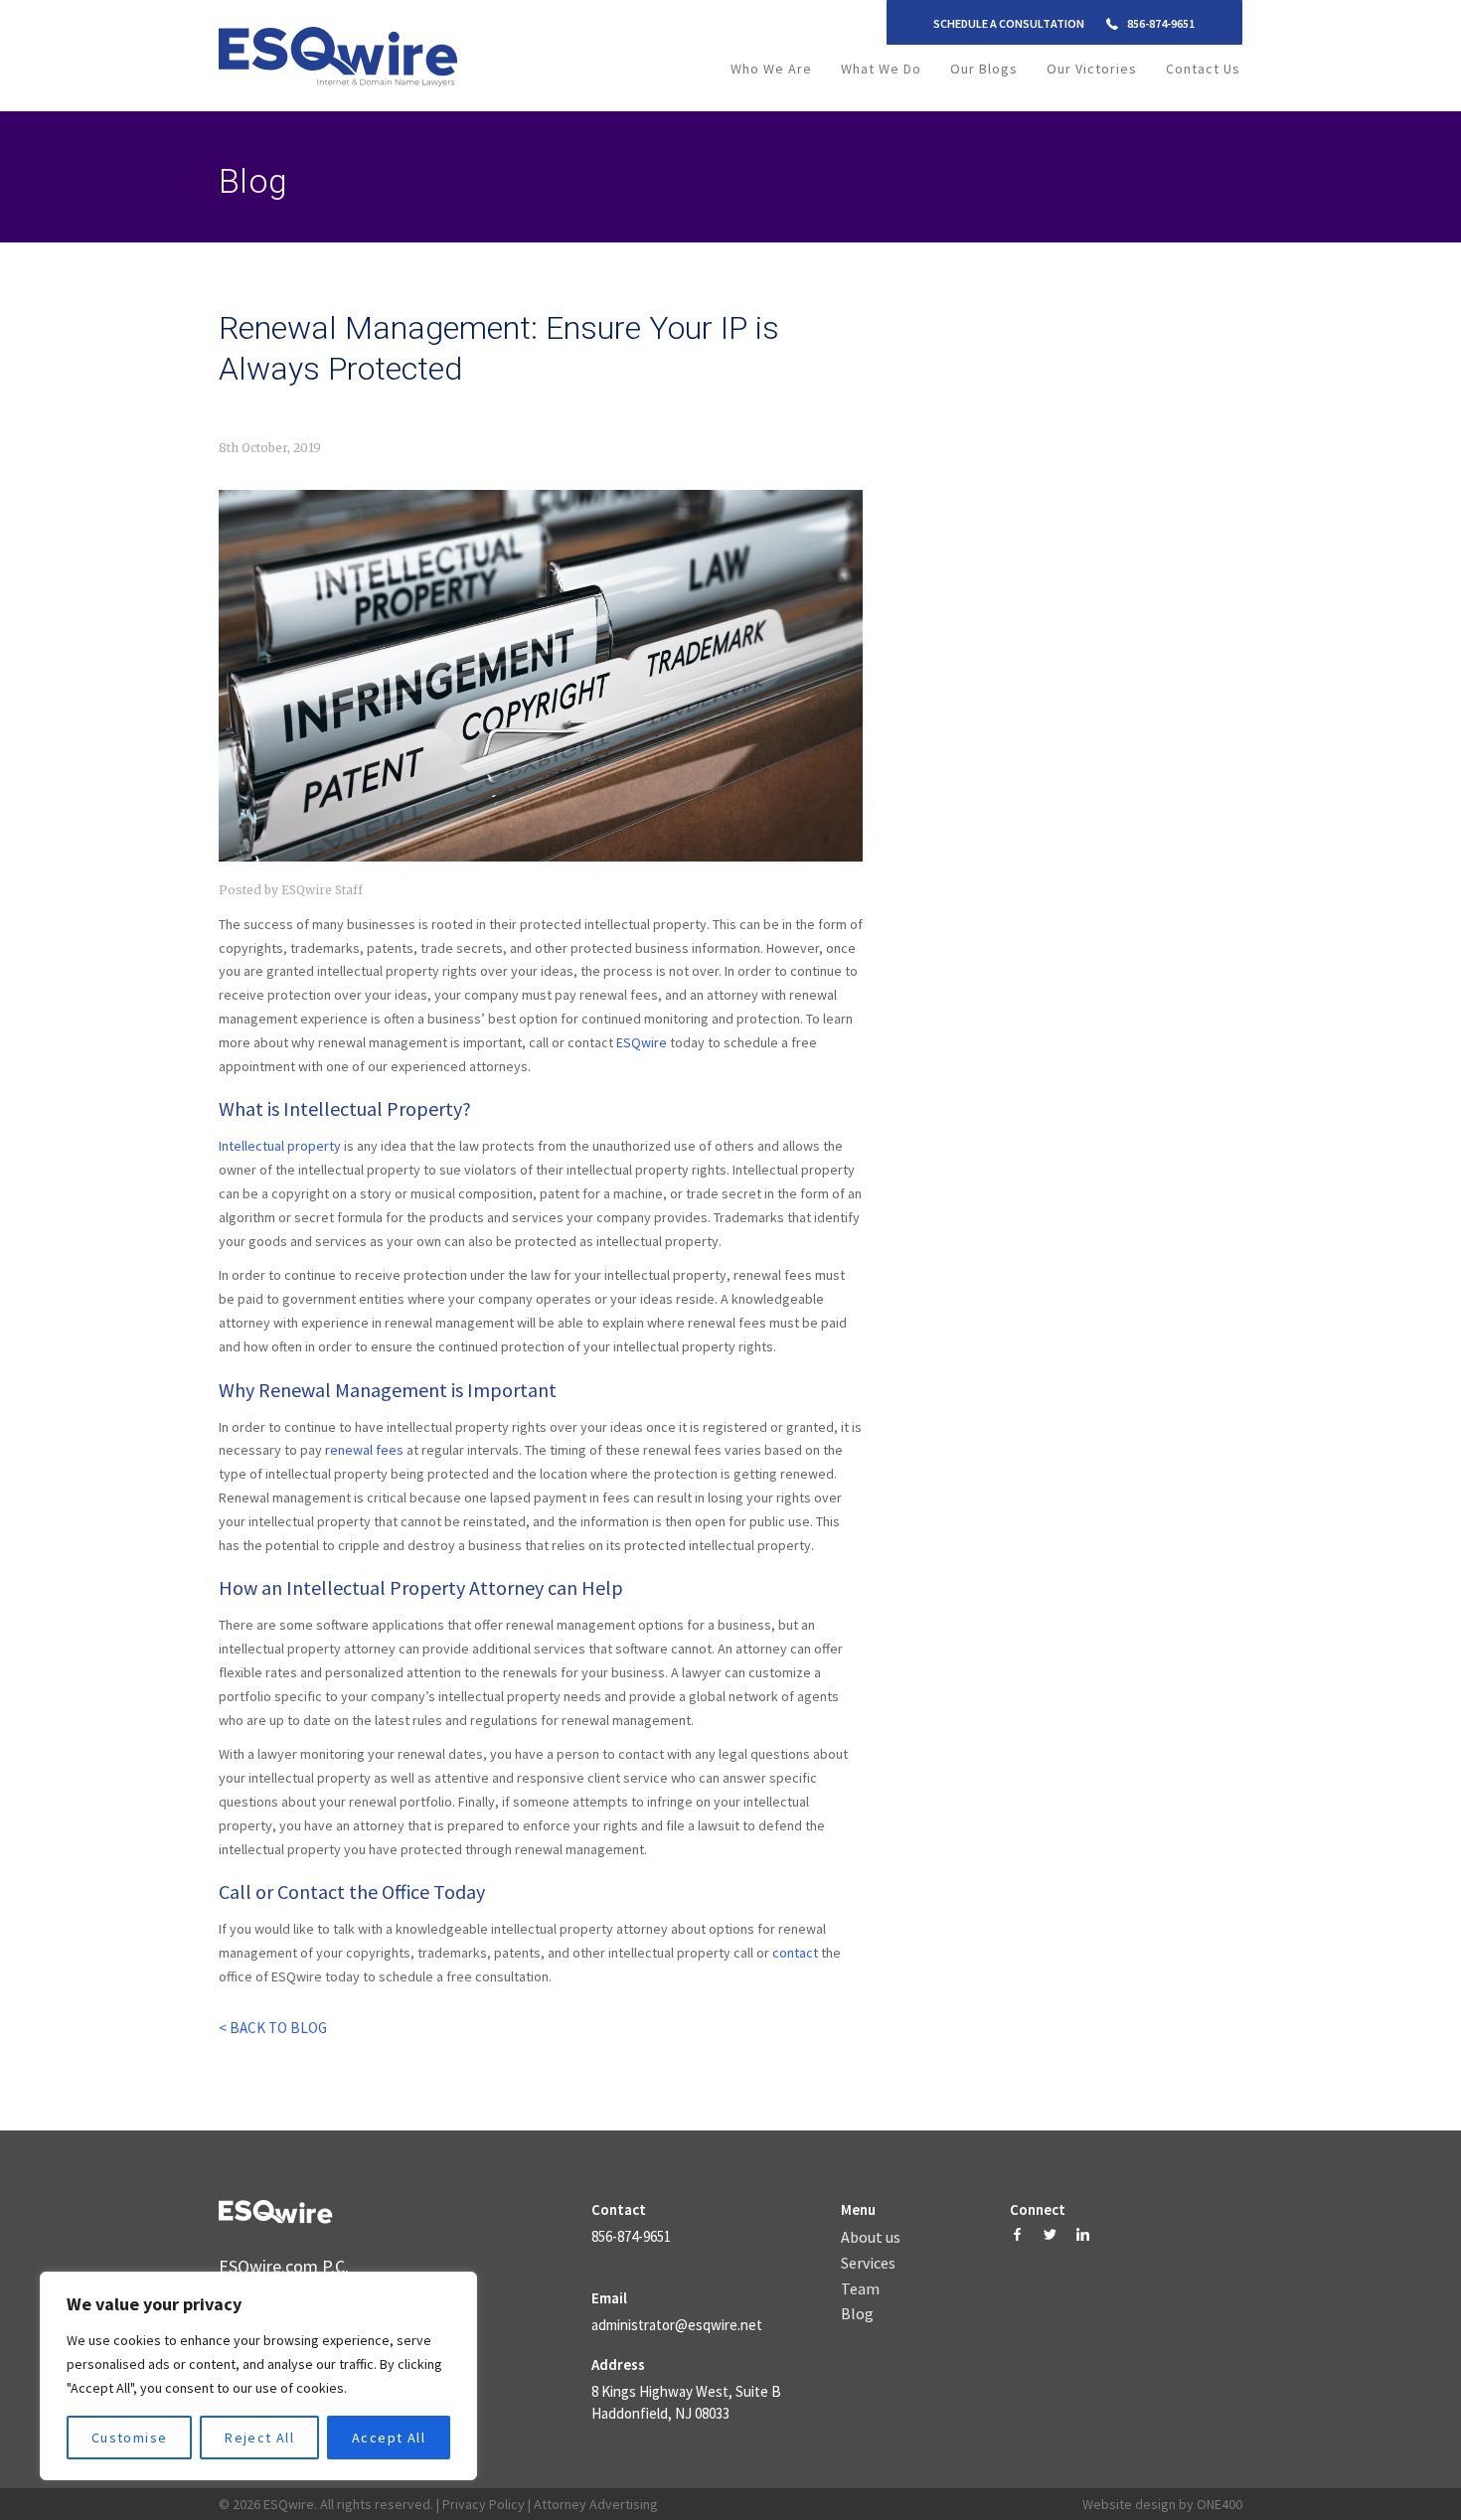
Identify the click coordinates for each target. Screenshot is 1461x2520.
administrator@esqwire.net (677, 2325)
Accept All (389, 2438)
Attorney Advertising (596, 2504)
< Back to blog (273, 2028)
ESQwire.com (268, 2266)
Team (860, 2289)
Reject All (259, 2438)
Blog (857, 2314)
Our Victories (1092, 69)
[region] (258, 2376)
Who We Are (771, 69)
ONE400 (1219, 2504)
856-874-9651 (1161, 23)
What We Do (881, 69)
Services (868, 2264)
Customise (130, 2438)
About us (871, 2238)
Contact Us (1203, 69)
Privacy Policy (484, 2504)
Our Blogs (984, 69)
